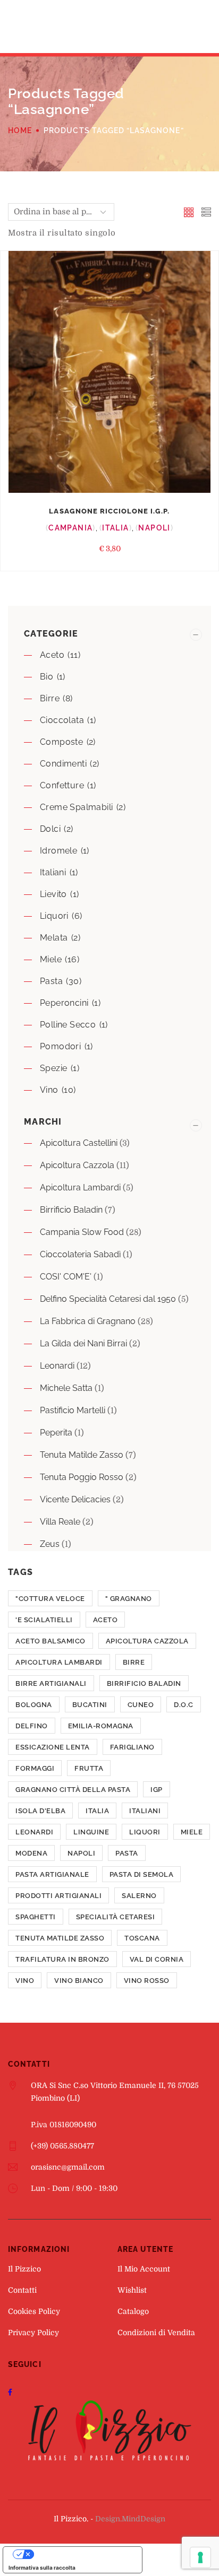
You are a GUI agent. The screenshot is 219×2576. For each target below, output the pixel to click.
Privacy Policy (33, 2333)
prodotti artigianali (58, 1896)
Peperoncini (64, 1003)
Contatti (22, 2290)
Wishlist (132, 2290)
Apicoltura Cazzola (77, 1165)
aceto (106, 1620)
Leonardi (57, 1366)
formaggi (35, 1768)
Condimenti (63, 764)
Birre (50, 698)
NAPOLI (154, 528)
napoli (81, 1853)
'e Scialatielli (44, 1620)
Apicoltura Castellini (79, 1143)
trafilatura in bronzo (62, 1959)
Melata (54, 938)
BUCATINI (90, 1705)
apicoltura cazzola (147, 1641)
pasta (127, 1853)
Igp (157, 1790)
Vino (49, 1090)
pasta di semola (142, 1874)
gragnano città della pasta (73, 1790)
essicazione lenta (53, 1747)
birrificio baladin (144, 1683)
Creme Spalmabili (76, 807)
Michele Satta (66, 1388)
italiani (53, 872)
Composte (61, 742)
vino (25, 1981)
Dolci (50, 829)
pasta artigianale (52, 1874)
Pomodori (60, 1046)
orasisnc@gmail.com (68, 2167)
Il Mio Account (144, 2269)
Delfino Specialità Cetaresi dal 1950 (108, 1299)
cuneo (141, 1705)
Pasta (51, 981)
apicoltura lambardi (59, 1662)
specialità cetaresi (116, 1917)
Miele (51, 959)
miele (192, 1832)
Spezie (53, 1068)
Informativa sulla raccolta (42, 2568)
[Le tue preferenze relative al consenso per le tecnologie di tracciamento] (200, 2557)
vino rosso (147, 1981)
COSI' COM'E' (66, 1277)
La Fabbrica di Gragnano (88, 1321)
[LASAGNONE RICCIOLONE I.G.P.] (109, 372)
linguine (91, 1832)
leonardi (34, 1832)
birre (134, 1662)
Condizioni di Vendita (156, 2333)
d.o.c (184, 1705)
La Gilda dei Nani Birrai (83, 1343)
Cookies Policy (34, 2311)
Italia (115, 528)
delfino (32, 1726)
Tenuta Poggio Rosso (82, 1477)
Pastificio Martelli (73, 1410)
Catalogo (133, 2311)
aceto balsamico (50, 1641)
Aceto (52, 655)
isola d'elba (40, 1811)
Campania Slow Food (82, 1232)
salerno (139, 1896)
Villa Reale (60, 1522)
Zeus (50, 1544)
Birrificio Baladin (71, 1210)
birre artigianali (51, 1683)
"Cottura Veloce (50, 1599)
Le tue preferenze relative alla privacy (83, 2554)
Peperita (56, 1433)
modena (31, 1853)
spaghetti (36, 1917)
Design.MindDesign (130, 2519)
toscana (142, 1938)
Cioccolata (62, 720)
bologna (34, 1705)
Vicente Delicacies (75, 1499)
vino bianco (79, 1981)
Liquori (54, 916)
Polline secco (68, 1025)
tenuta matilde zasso (60, 1938)
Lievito (53, 894)
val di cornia (157, 1959)
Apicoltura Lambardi (80, 1187)
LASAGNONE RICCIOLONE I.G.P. (109, 511)
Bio (47, 677)
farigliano (132, 1747)
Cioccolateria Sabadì (80, 1254)
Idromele (58, 851)
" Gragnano (129, 1599)
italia (97, 1811)
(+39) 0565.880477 (62, 2146)
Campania (70, 528)
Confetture (62, 785)
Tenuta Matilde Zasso (82, 1455)
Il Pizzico (24, 2269)
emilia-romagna (101, 1726)
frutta (89, 1768)
